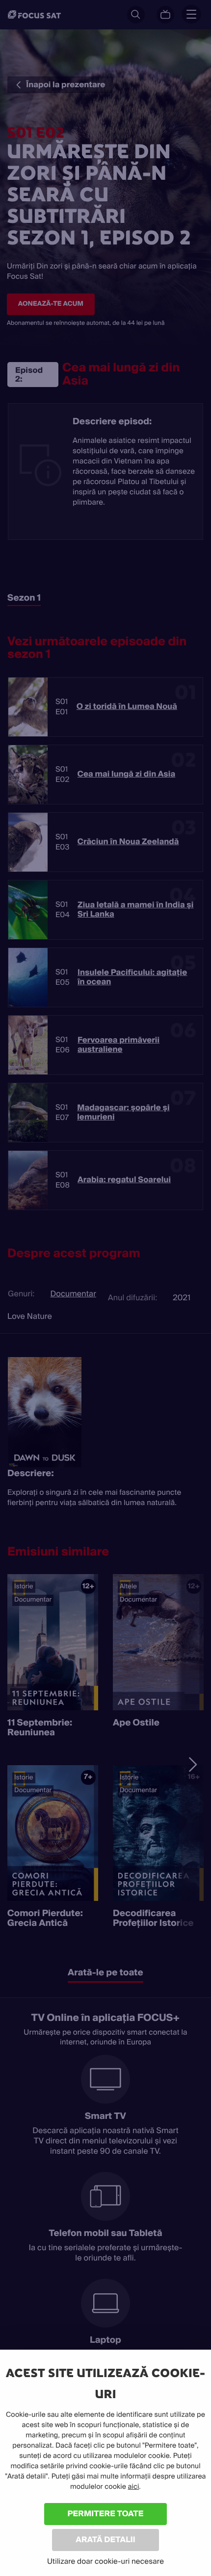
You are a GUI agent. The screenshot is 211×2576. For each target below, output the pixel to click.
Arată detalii (105, 2540)
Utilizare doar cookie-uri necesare (105, 2561)
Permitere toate (106, 2514)
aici (134, 2487)
